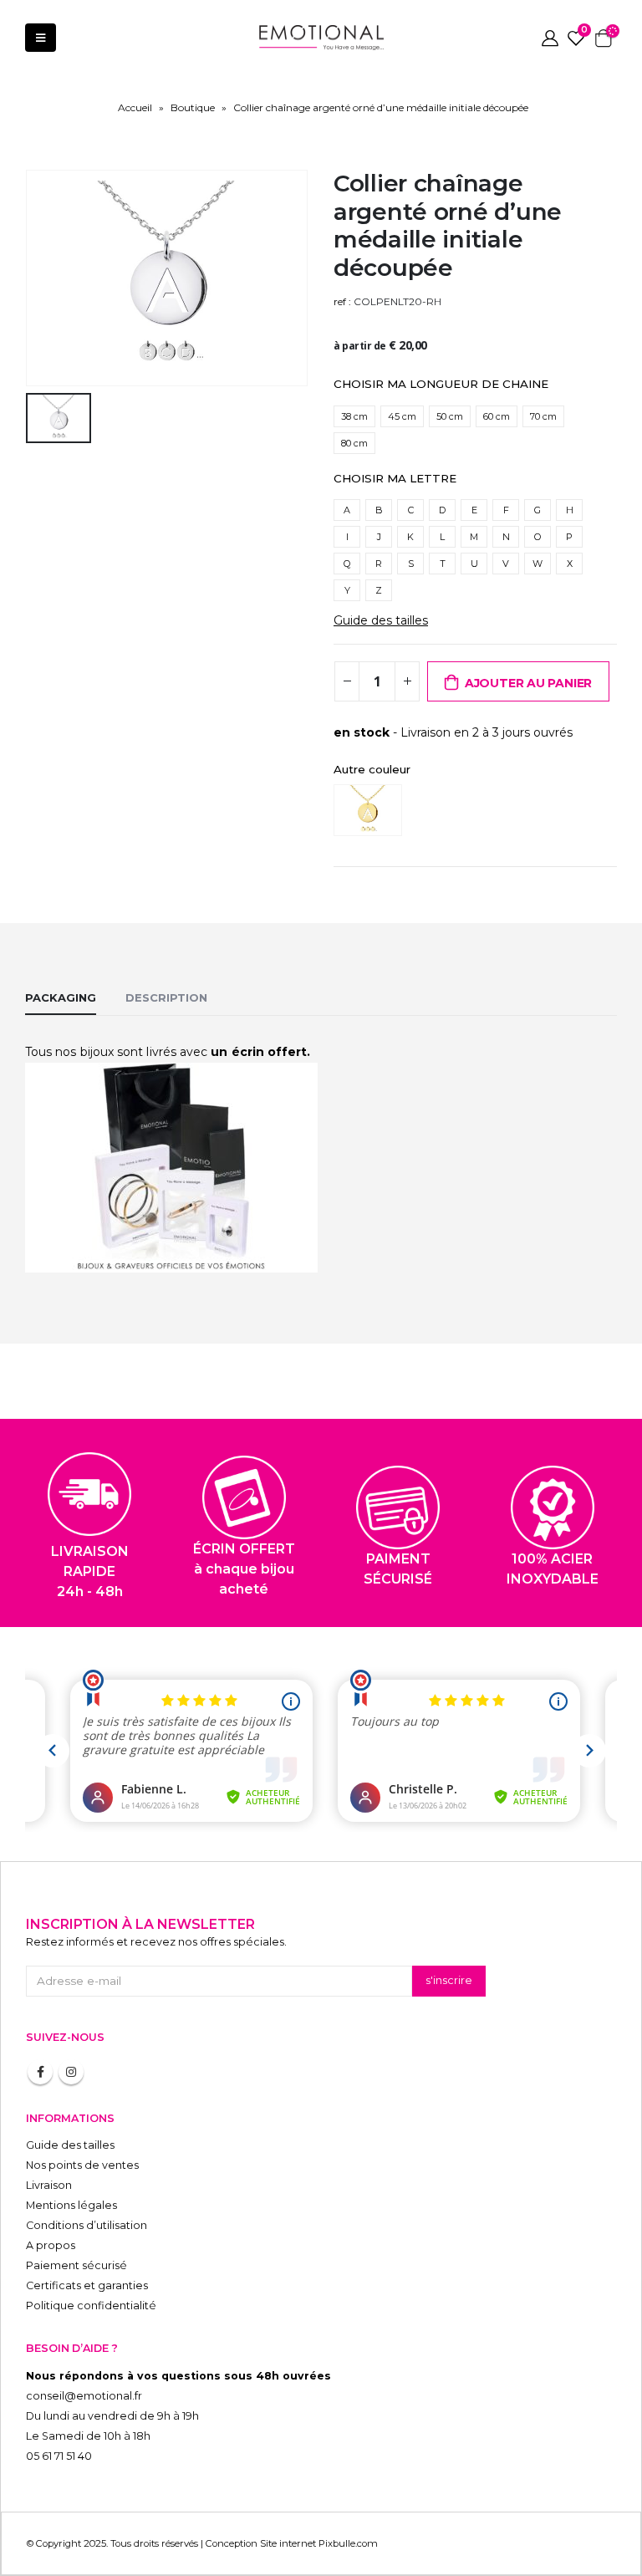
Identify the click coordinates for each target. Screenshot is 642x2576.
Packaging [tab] (61, 997)
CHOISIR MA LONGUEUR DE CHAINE (441, 384)
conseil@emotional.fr (84, 2396)
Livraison (49, 2185)
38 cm (354, 416)
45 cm (402, 416)
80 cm (354, 443)
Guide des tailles (381, 620)
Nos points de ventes (82, 2165)
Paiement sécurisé (76, 2265)
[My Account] (550, 38)
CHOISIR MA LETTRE (395, 478)
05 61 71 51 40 (59, 2456)
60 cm (497, 416)
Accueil (135, 107)
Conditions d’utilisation (87, 2225)
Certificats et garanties (87, 2285)
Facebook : (40, 2072)
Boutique (193, 107)
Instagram (71, 2072)
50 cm (450, 416)
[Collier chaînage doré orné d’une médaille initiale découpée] (372, 810)
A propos (51, 2245)
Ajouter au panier (528, 683)
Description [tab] (166, 997)
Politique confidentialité (91, 2306)
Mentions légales (71, 2205)
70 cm (543, 416)
